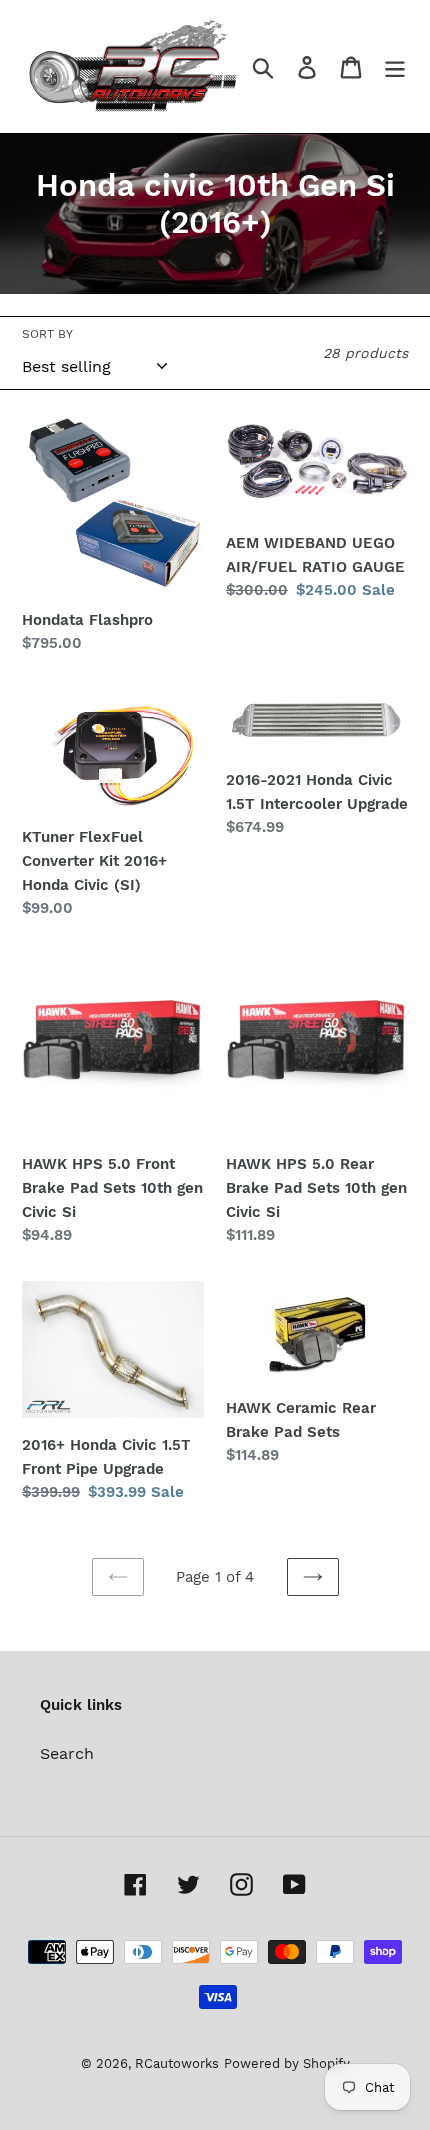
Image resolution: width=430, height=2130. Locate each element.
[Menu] (395, 66)
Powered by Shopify (287, 2063)
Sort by (47, 334)
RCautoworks (177, 2063)
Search (67, 1753)
